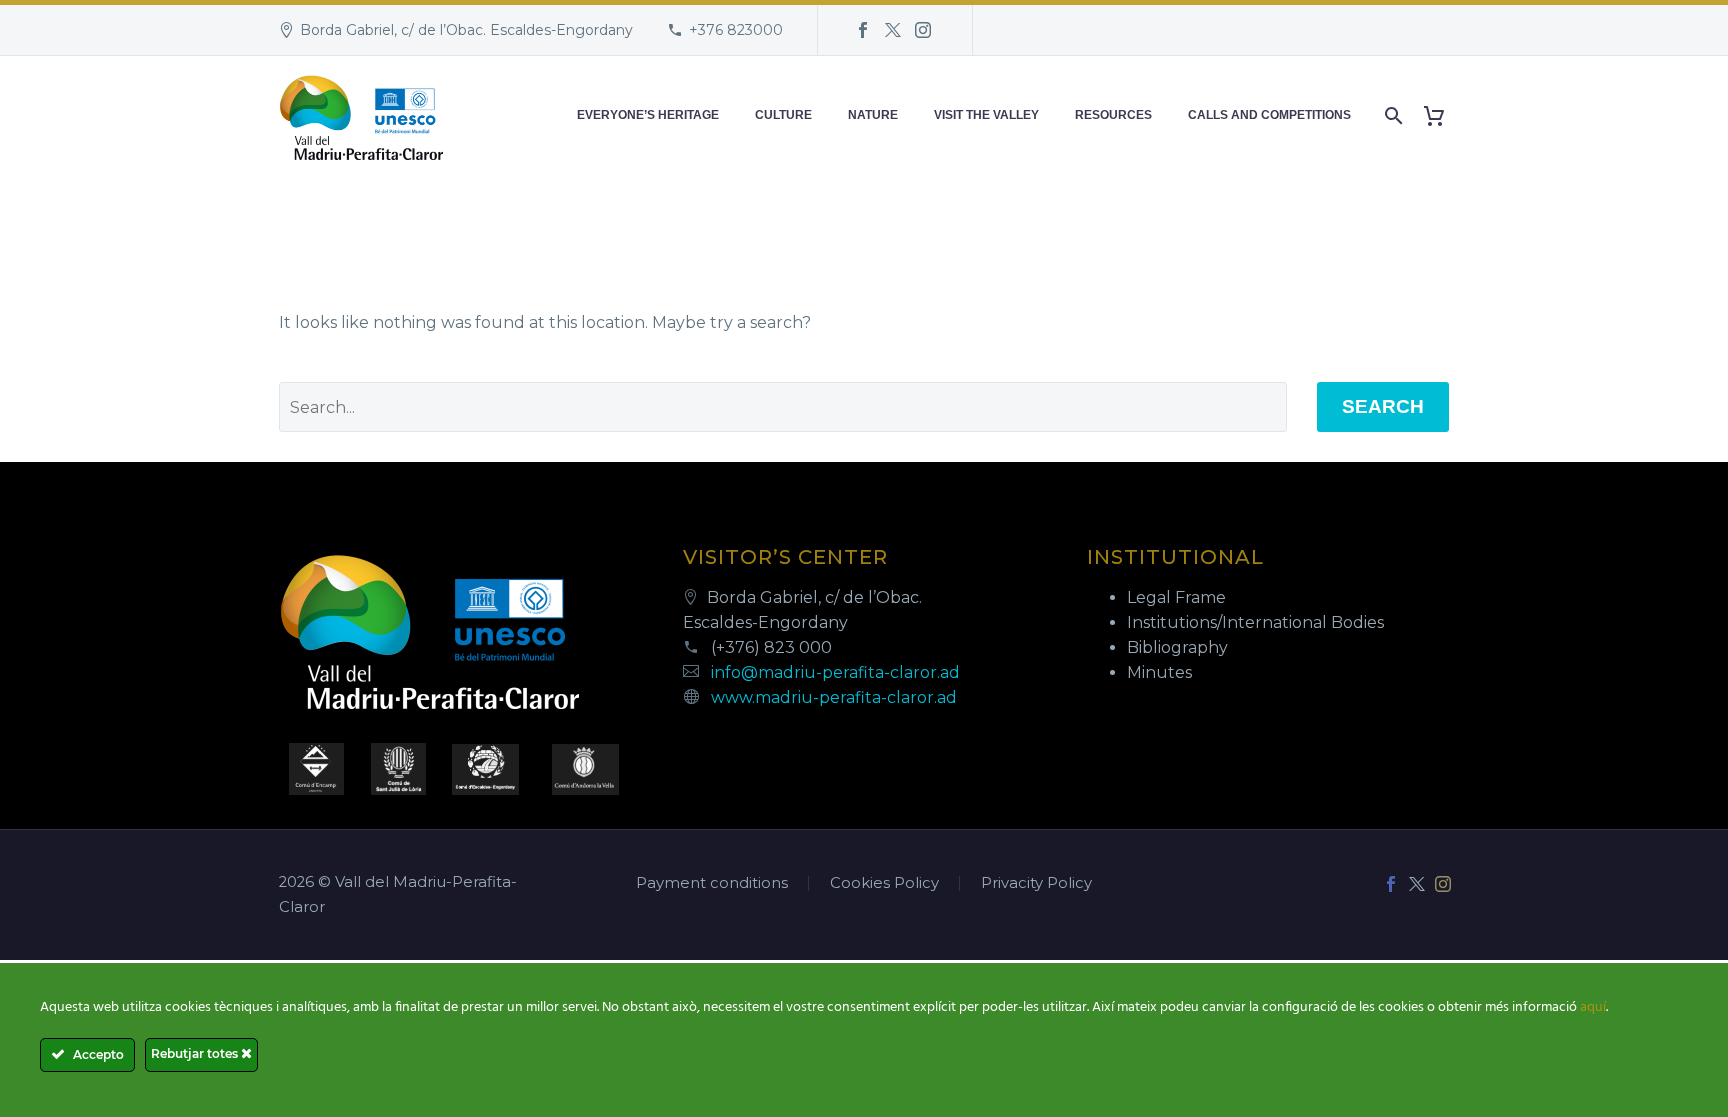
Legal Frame (1176, 597)
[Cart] (1441, 115)
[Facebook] (863, 30)
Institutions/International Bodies (1255, 622)
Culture (783, 115)
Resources (1113, 115)
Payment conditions (712, 883)
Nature (873, 115)
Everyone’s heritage (648, 115)
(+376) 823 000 (771, 647)
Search (1383, 406)
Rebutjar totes (196, 1053)
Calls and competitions (1269, 115)
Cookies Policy (884, 883)
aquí (1593, 1007)
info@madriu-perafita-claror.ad (835, 672)
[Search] (1391, 115)
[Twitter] (893, 30)
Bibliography (1177, 647)
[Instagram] (923, 30)
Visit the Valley (986, 115)
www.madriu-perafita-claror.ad (834, 697)
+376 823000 (736, 30)
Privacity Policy (1036, 883)
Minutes (1159, 672)
